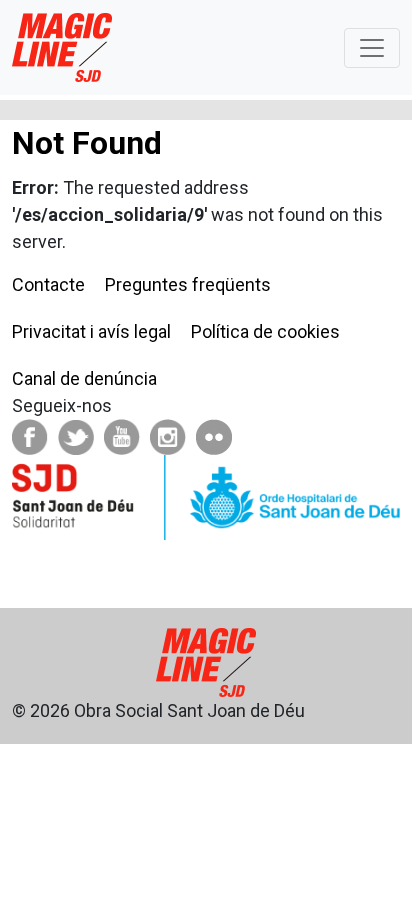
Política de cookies (265, 331)
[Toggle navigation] (372, 48)
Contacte (48, 284)
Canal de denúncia (84, 378)
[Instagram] (168, 435)
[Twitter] (76, 435)
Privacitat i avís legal (91, 331)
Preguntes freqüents (188, 284)
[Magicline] (62, 47)
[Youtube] (122, 435)
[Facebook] (30, 435)
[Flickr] (214, 435)
